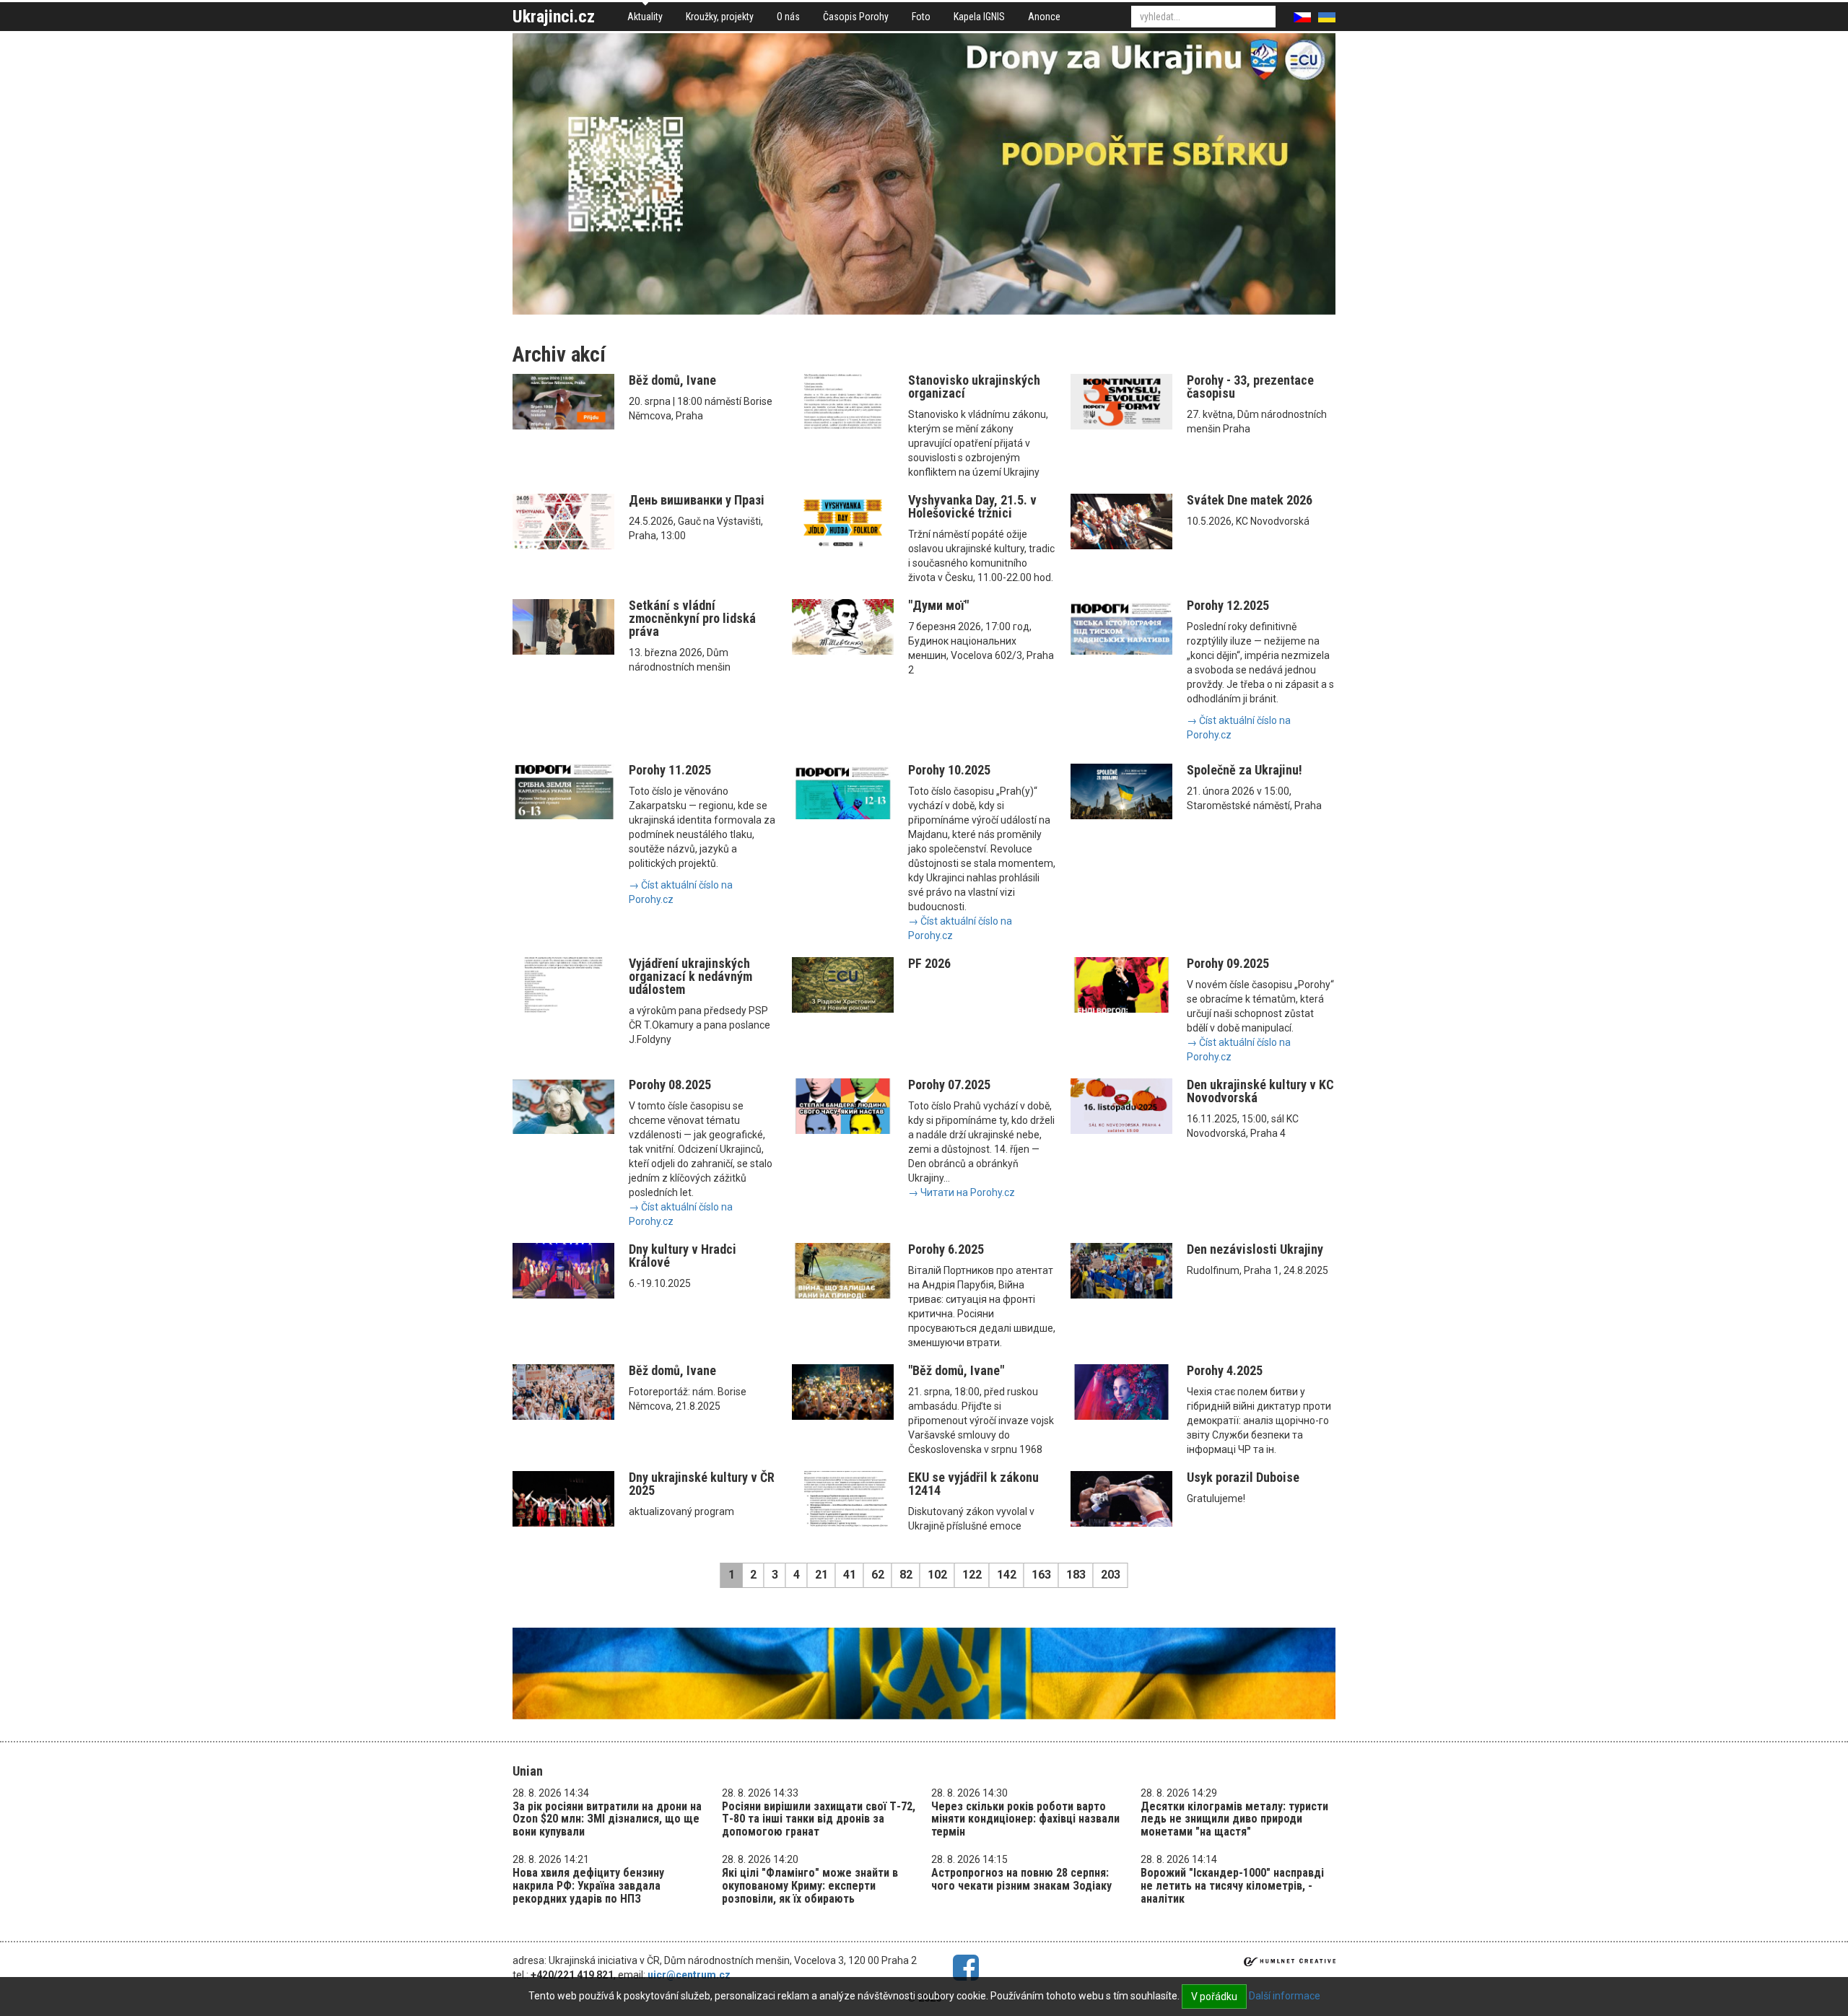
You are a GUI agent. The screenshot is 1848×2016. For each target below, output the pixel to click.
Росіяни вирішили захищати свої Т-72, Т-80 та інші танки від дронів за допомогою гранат (819, 1819)
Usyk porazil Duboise (1243, 1477)
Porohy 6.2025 (946, 1249)
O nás (788, 17)
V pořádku (1214, 1997)
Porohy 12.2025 (1228, 605)
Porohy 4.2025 (1225, 1370)
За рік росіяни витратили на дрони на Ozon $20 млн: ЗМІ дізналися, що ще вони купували (607, 1819)
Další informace (1285, 1996)
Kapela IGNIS (979, 17)
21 (821, 1575)
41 (850, 1575)
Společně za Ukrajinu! (1245, 770)
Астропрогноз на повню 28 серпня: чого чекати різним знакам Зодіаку (1021, 1879)
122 (972, 1575)
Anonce (1044, 17)
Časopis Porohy (856, 17)
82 (906, 1575)
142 (1007, 1575)
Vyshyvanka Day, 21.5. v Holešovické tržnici (972, 506)
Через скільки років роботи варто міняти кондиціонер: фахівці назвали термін (1025, 1819)
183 (1076, 1575)
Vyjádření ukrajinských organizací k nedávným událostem (690, 976)
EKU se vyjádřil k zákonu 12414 (973, 1484)
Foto (921, 17)
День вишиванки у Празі (697, 500)
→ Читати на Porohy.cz (962, 1192)
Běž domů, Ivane (672, 380)
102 (937, 1575)
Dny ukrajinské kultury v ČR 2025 (702, 1484)
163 (1041, 1575)
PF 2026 (929, 963)
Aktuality (645, 17)
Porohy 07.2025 (949, 1085)
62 (878, 1575)
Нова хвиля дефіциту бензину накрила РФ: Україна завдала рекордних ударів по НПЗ (588, 1885)
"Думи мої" (938, 605)
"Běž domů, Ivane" (956, 1370)
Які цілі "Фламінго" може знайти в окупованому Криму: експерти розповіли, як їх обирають (810, 1885)
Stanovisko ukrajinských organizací (974, 387)
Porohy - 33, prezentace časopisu (1250, 387)
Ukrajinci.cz (554, 17)
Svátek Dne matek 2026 (1250, 500)
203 (1111, 1575)
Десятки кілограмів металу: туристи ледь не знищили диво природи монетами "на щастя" (1234, 1819)
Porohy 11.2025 (670, 770)
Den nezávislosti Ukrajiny (1255, 1249)
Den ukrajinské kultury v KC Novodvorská (1260, 1091)
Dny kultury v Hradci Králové (683, 1256)
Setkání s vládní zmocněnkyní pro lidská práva (692, 618)
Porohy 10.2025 (949, 770)
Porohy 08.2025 (670, 1085)
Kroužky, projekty (720, 17)
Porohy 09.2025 (1228, 963)
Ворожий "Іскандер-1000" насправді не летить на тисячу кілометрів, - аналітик (1232, 1885)
